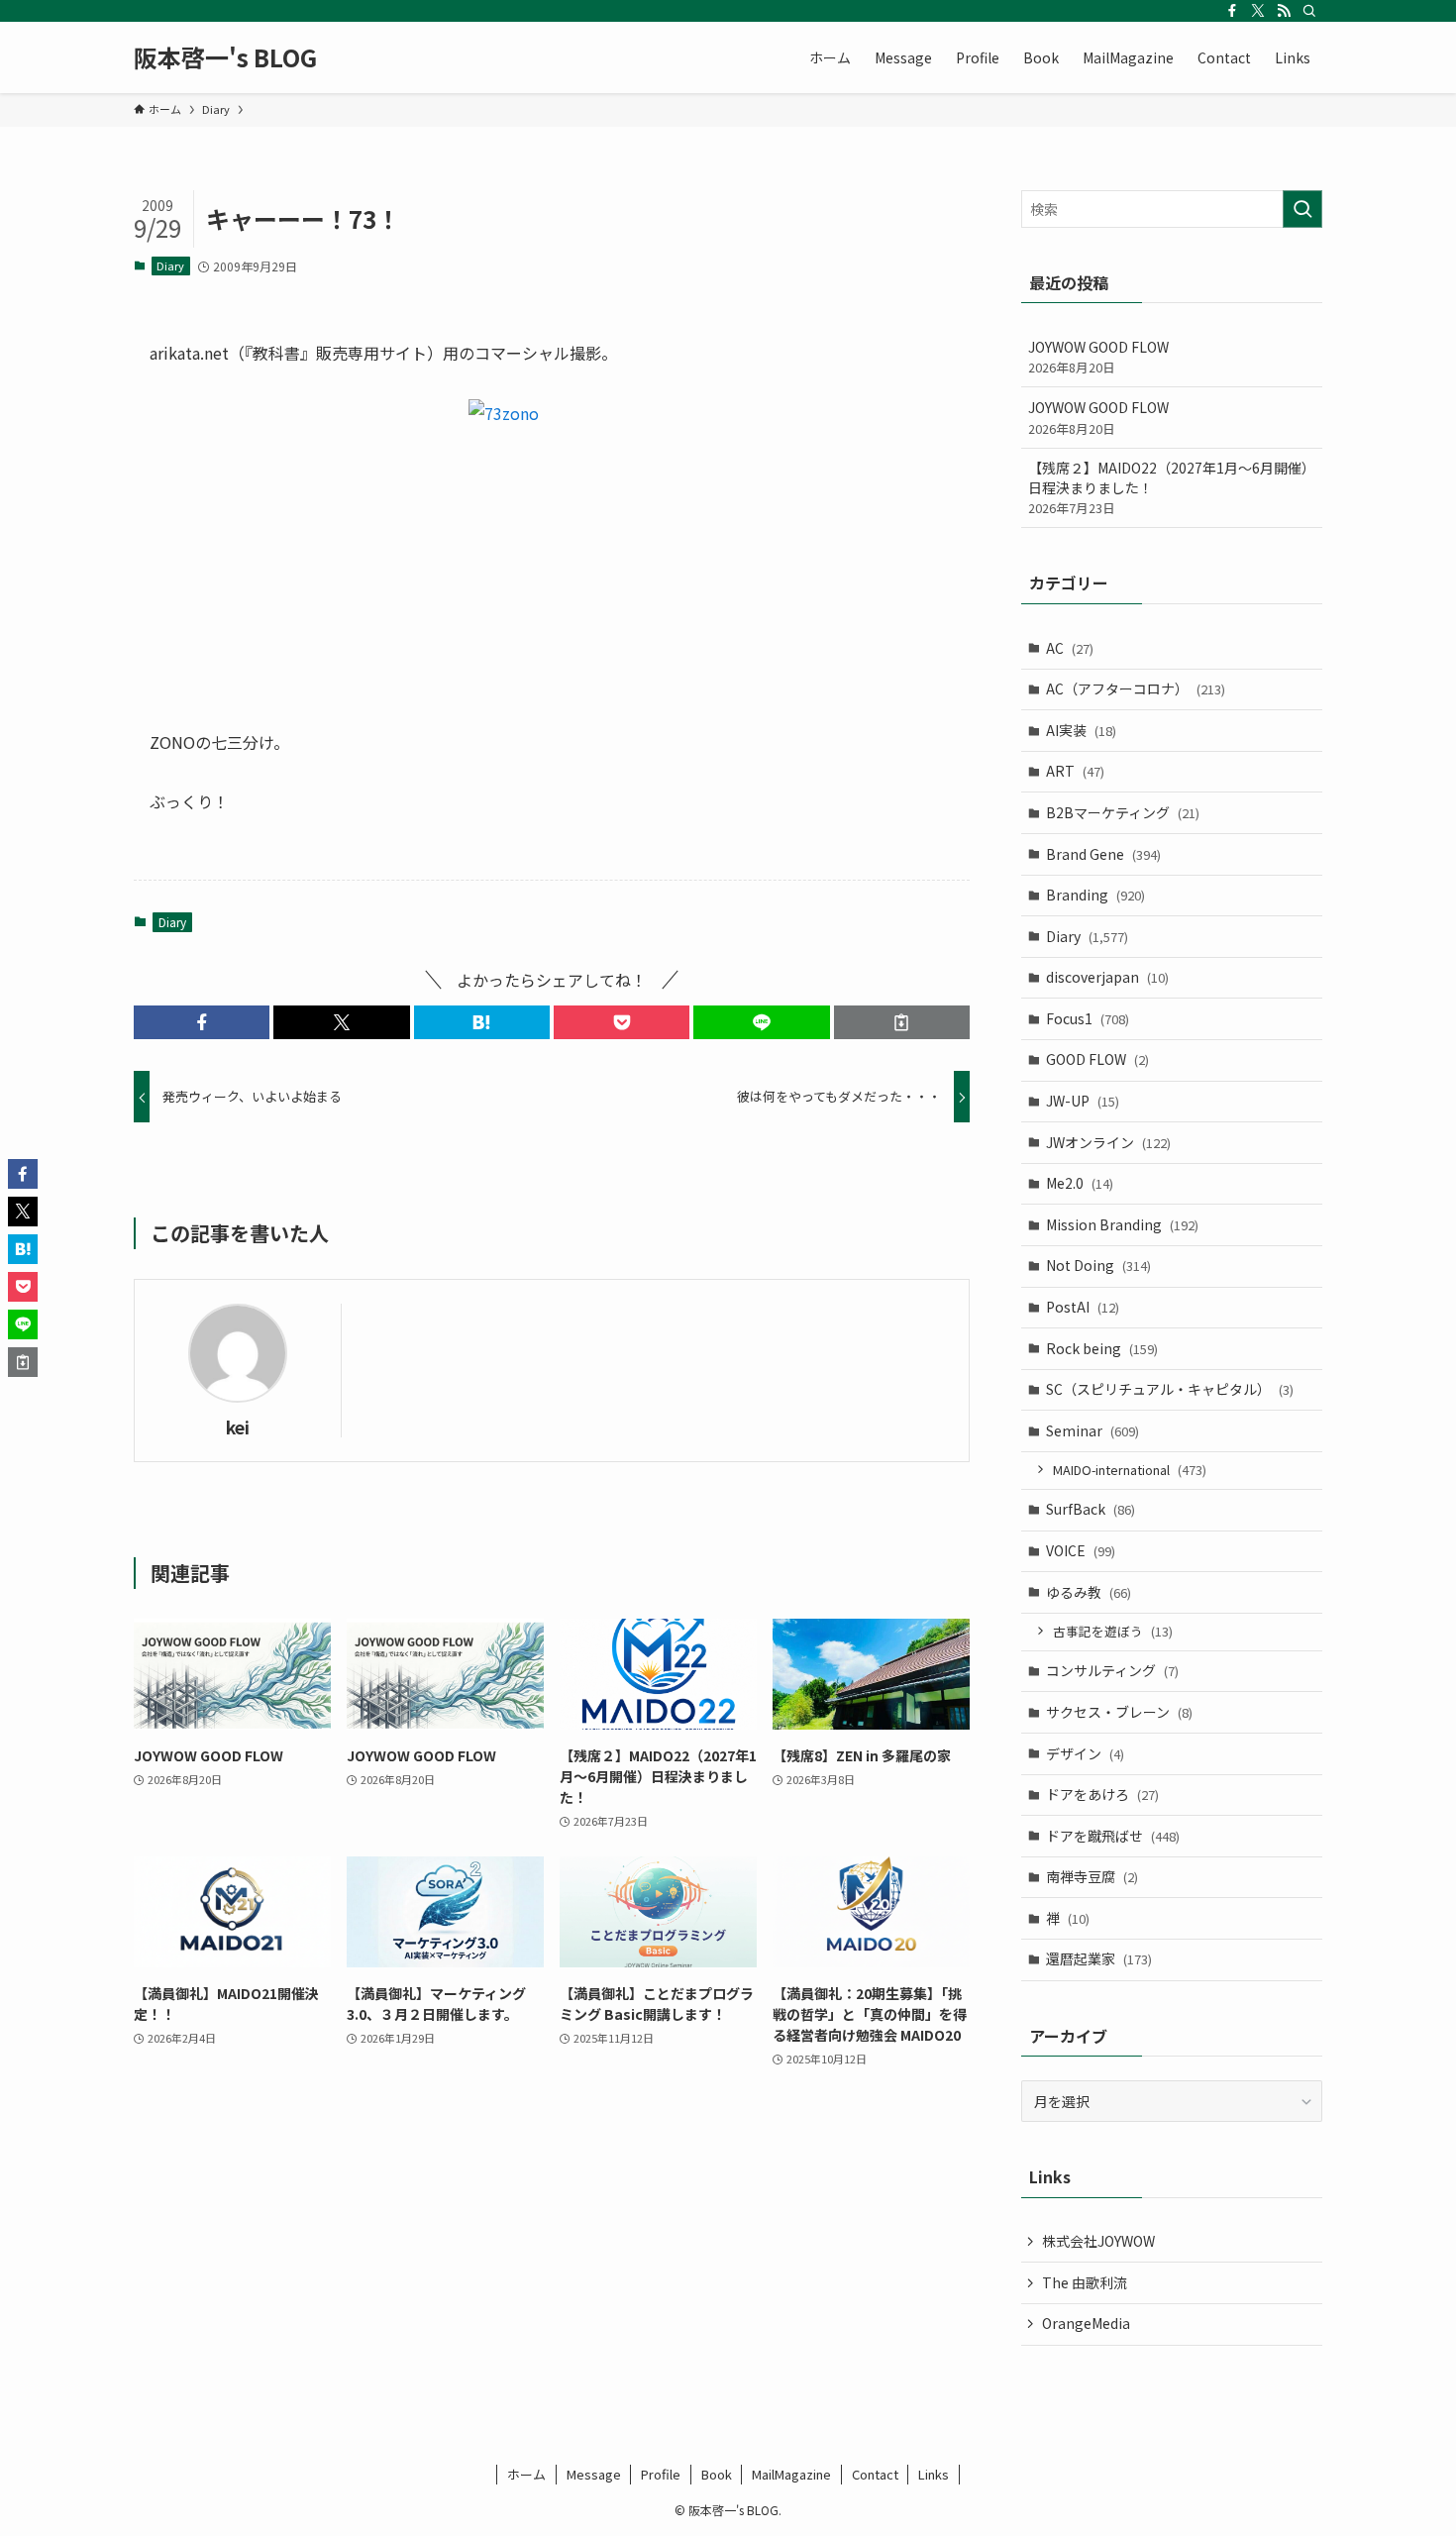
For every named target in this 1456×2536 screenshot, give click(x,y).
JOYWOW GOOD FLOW (1098, 357)
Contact (875, 2474)
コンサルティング (1112, 1670)
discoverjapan (1107, 977)
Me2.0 (1080, 1183)
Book (717, 2474)
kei (238, 1427)
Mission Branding (1122, 1224)
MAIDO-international (1130, 1470)
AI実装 (1081, 730)
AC (1070, 648)
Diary (170, 265)
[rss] (1284, 11)
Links (934, 2474)
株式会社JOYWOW (1098, 2241)
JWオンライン (1108, 1142)
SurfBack (1091, 1509)
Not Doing (1098, 1265)
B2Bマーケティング (1123, 812)
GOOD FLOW (1097, 1059)
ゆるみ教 (1089, 1592)
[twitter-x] (1258, 11)
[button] (202, 1022)
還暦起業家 (1099, 1958)
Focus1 (1088, 1018)
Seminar (1092, 1430)
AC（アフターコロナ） (1136, 688)
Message (594, 2474)
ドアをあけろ (1102, 1794)
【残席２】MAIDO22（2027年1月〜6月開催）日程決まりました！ (1172, 487)
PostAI (1083, 1307)
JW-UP (1083, 1101)
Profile (661, 2474)
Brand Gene (1103, 854)
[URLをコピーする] (902, 1022)
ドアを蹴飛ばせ (1113, 1836)
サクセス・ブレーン (1119, 1712)
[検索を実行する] (1302, 209)
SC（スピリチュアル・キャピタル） (1170, 1389)
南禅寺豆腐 (1092, 1876)
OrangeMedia (1086, 2323)
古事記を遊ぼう (1113, 1631)
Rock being (1102, 1348)
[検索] (1309, 11)
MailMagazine (791, 2474)
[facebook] (1232, 11)
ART (1075, 771)
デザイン (1085, 1753)
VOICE (1081, 1550)
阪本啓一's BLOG (225, 57)
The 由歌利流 (1085, 2282)
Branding (1095, 895)
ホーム (526, 2474)
